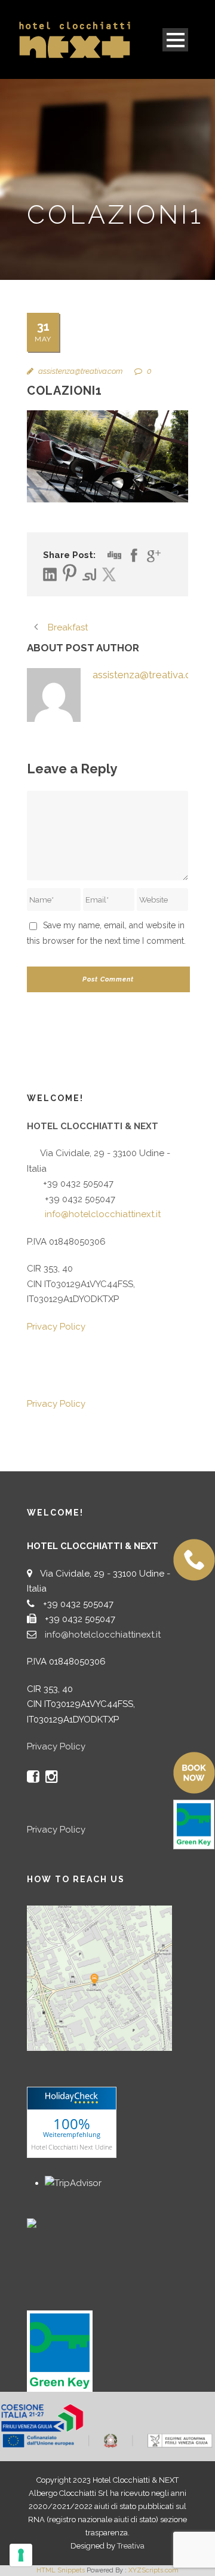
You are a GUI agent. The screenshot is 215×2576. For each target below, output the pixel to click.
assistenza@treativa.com (80, 371)
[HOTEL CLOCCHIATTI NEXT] (57, 2222)
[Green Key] (60, 2351)
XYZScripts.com (153, 2570)
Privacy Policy (56, 1327)
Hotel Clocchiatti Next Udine (72, 2147)
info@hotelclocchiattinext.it (103, 1214)
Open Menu (175, 40)
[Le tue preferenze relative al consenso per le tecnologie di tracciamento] (21, 2555)
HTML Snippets (61, 2570)
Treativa (131, 2546)
